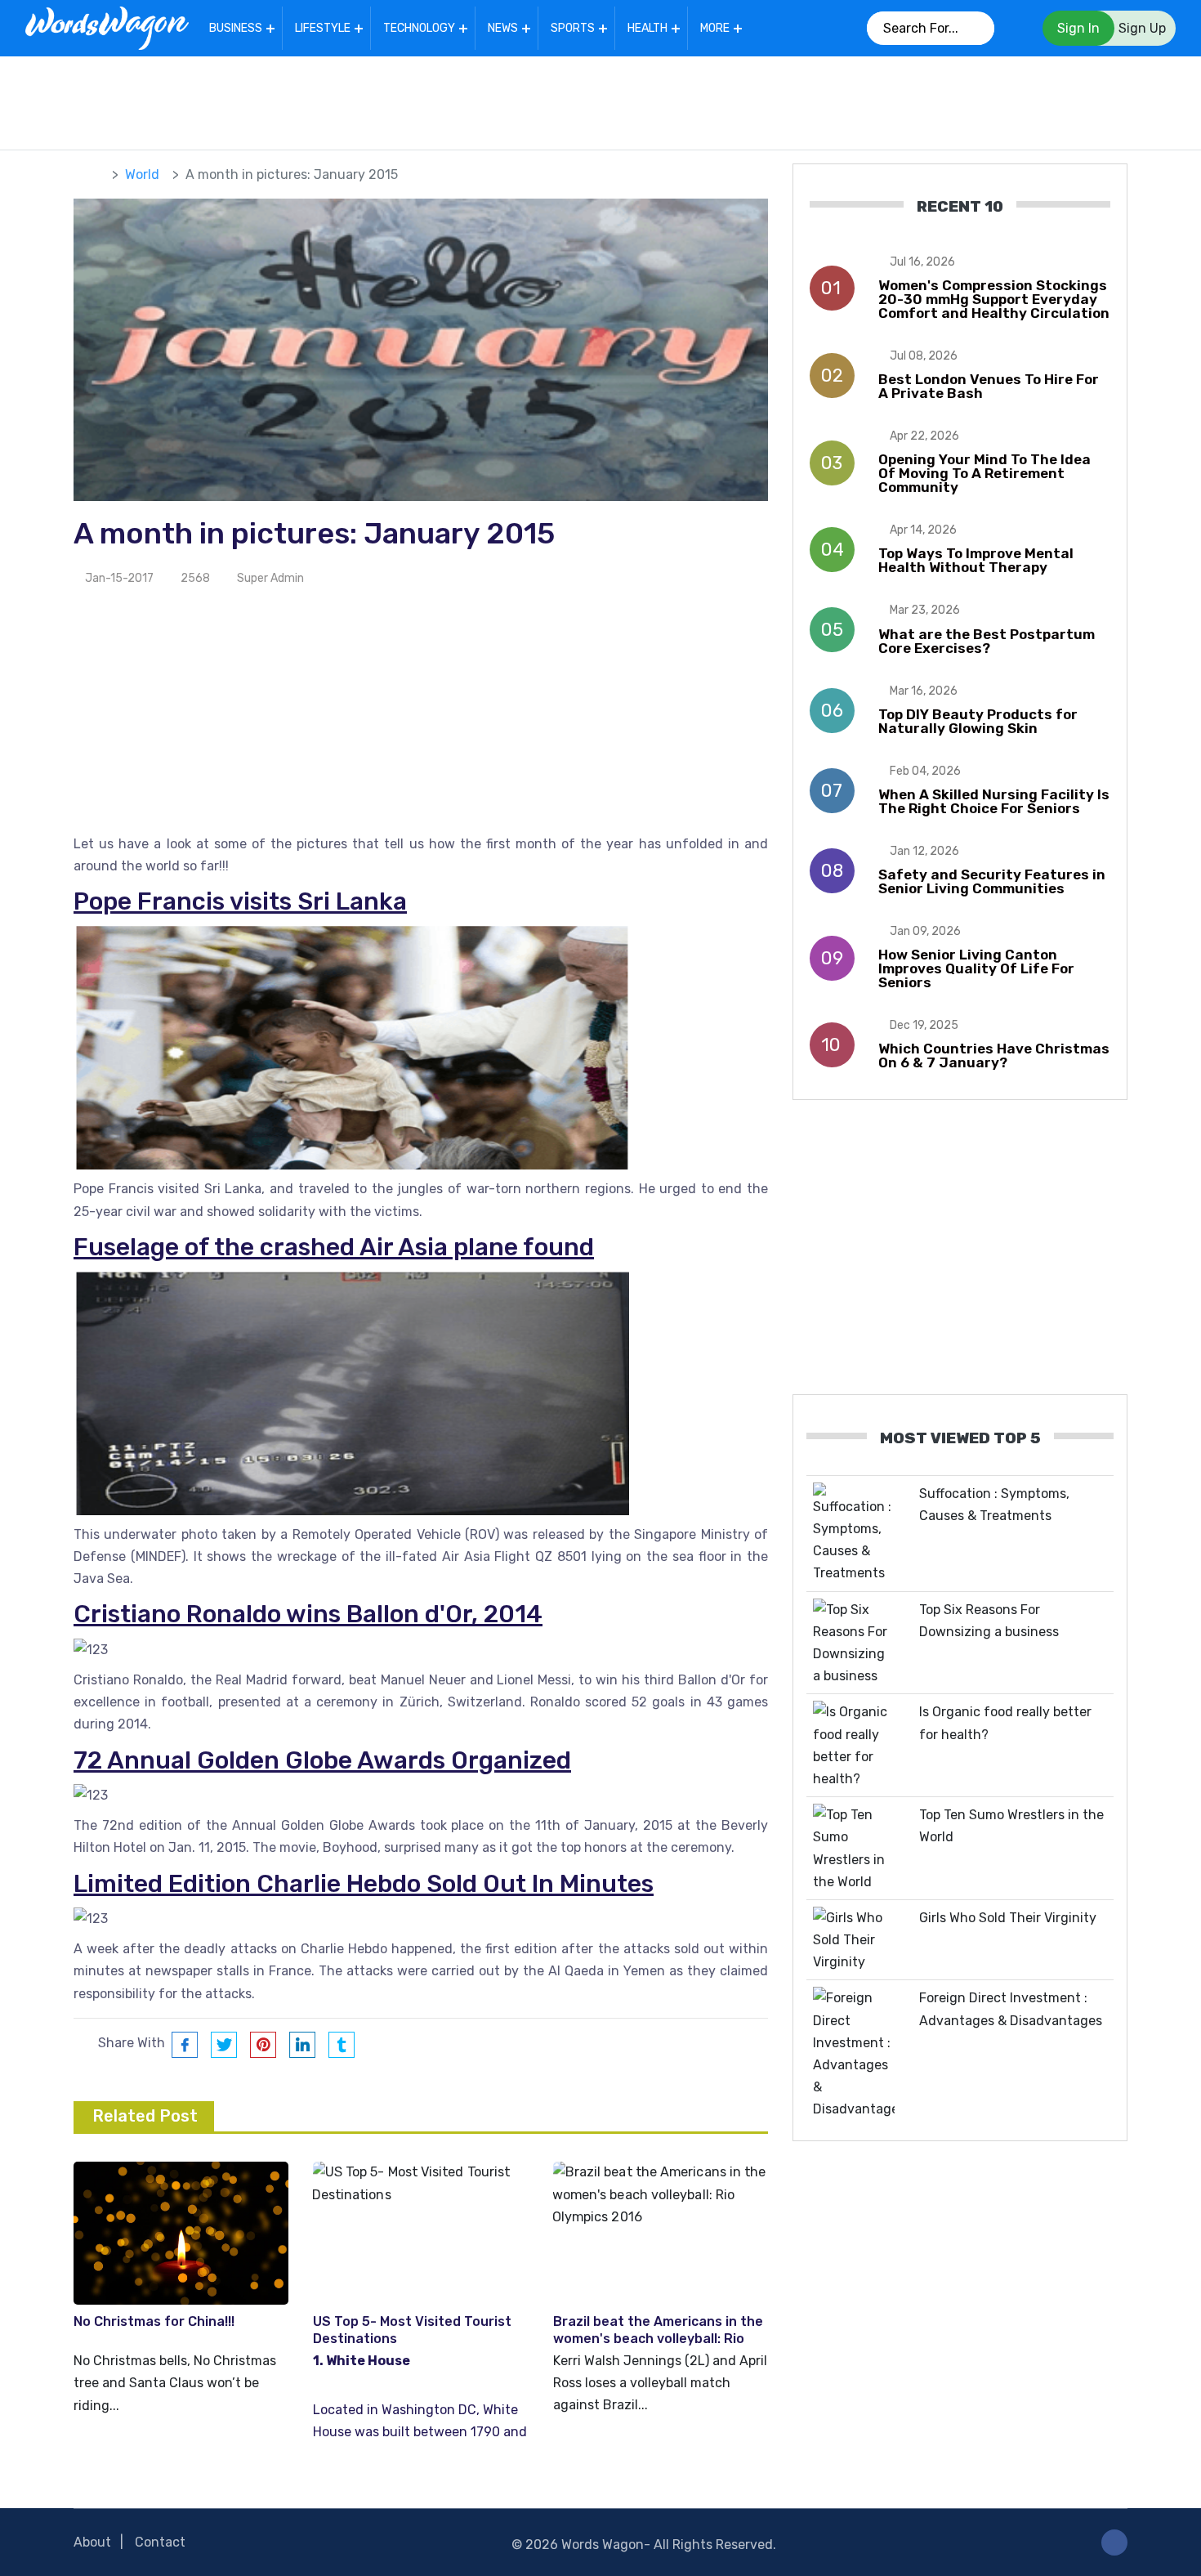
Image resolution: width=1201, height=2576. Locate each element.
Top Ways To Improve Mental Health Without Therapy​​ (976, 560)
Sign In (1078, 28)
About (92, 2542)
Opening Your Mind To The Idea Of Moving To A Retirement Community (984, 473)
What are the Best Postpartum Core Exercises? (987, 641)
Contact (160, 2542)
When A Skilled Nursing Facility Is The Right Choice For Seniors (994, 801)
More (715, 28)
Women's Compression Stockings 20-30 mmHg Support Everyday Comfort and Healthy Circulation (994, 299)
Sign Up (1142, 28)
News (503, 28)
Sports (573, 28)
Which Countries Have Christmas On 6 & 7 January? (994, 1055)
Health (647, 28)
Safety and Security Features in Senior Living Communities (992, 881)
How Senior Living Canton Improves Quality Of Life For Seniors (976, 968)
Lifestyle (323, 28)
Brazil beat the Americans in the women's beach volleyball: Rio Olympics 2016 (658, 2339)
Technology (419, 28)
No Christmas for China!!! (154, 2321)
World (142, 174)
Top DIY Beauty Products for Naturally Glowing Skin (978, 721)
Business (236, 28)
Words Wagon (603, 2545)
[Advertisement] (600, 100)
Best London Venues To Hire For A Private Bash (989, 386)
